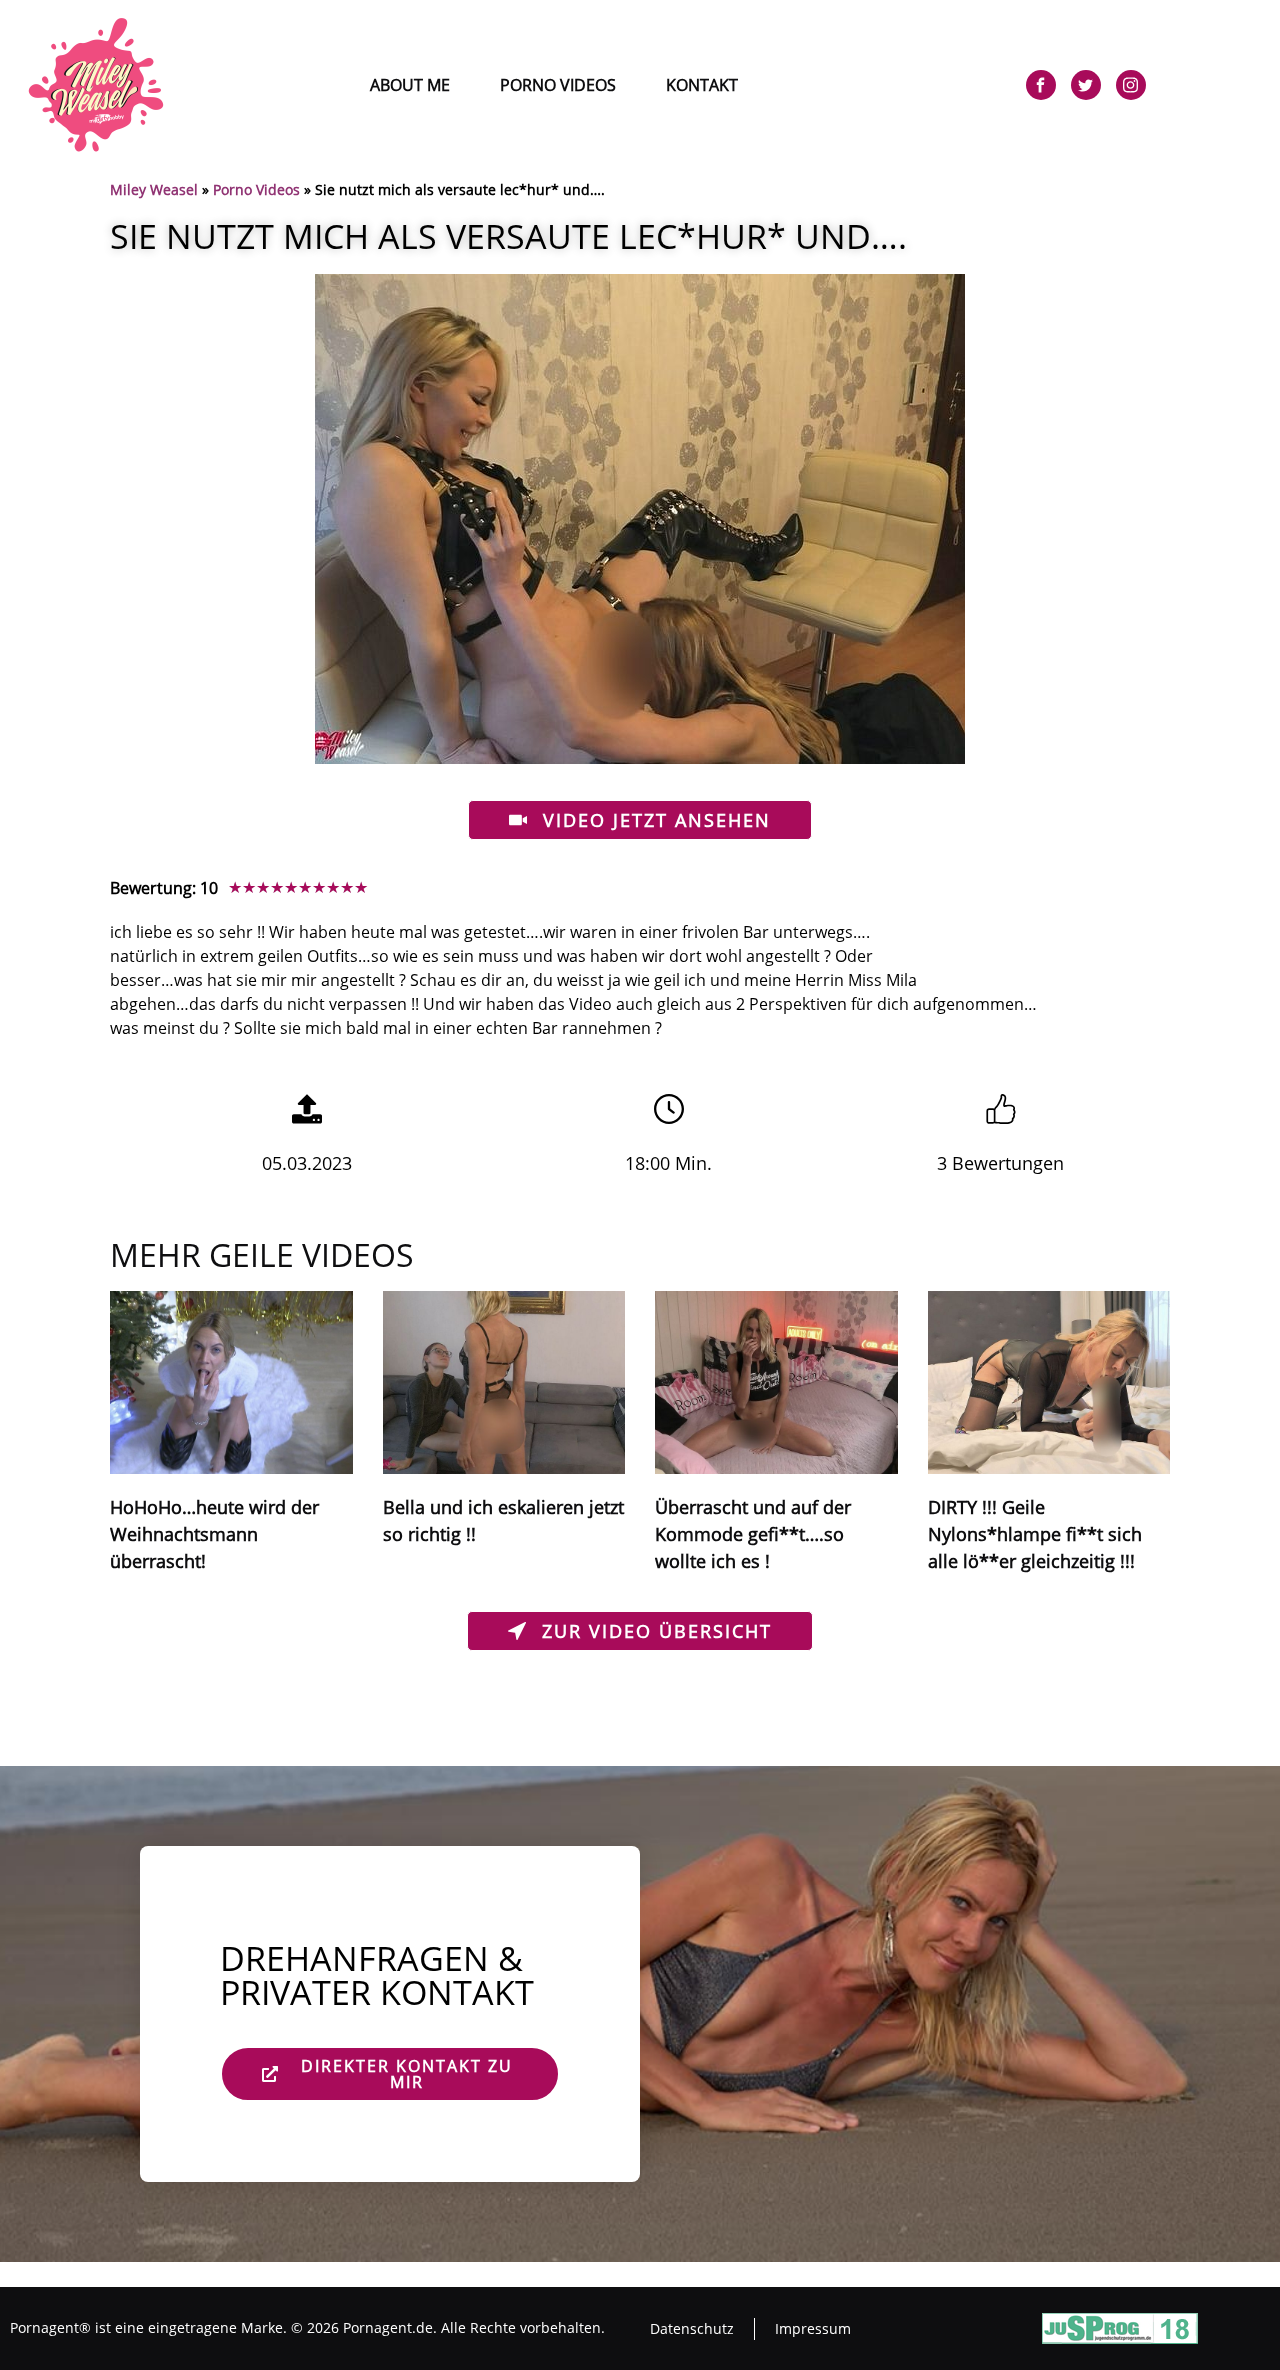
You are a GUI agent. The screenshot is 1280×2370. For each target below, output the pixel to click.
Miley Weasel (154, 189)
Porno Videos (558, 85)
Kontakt (702, 85)
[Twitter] (1086, 85)
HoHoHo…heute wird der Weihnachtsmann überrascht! (214, 1534)
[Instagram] (1131, 85)
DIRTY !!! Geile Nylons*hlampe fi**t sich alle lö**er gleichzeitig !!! (1035, 1534)
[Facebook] (1041, 85)
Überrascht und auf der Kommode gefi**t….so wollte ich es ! (753, 1534)
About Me (410, 85)
